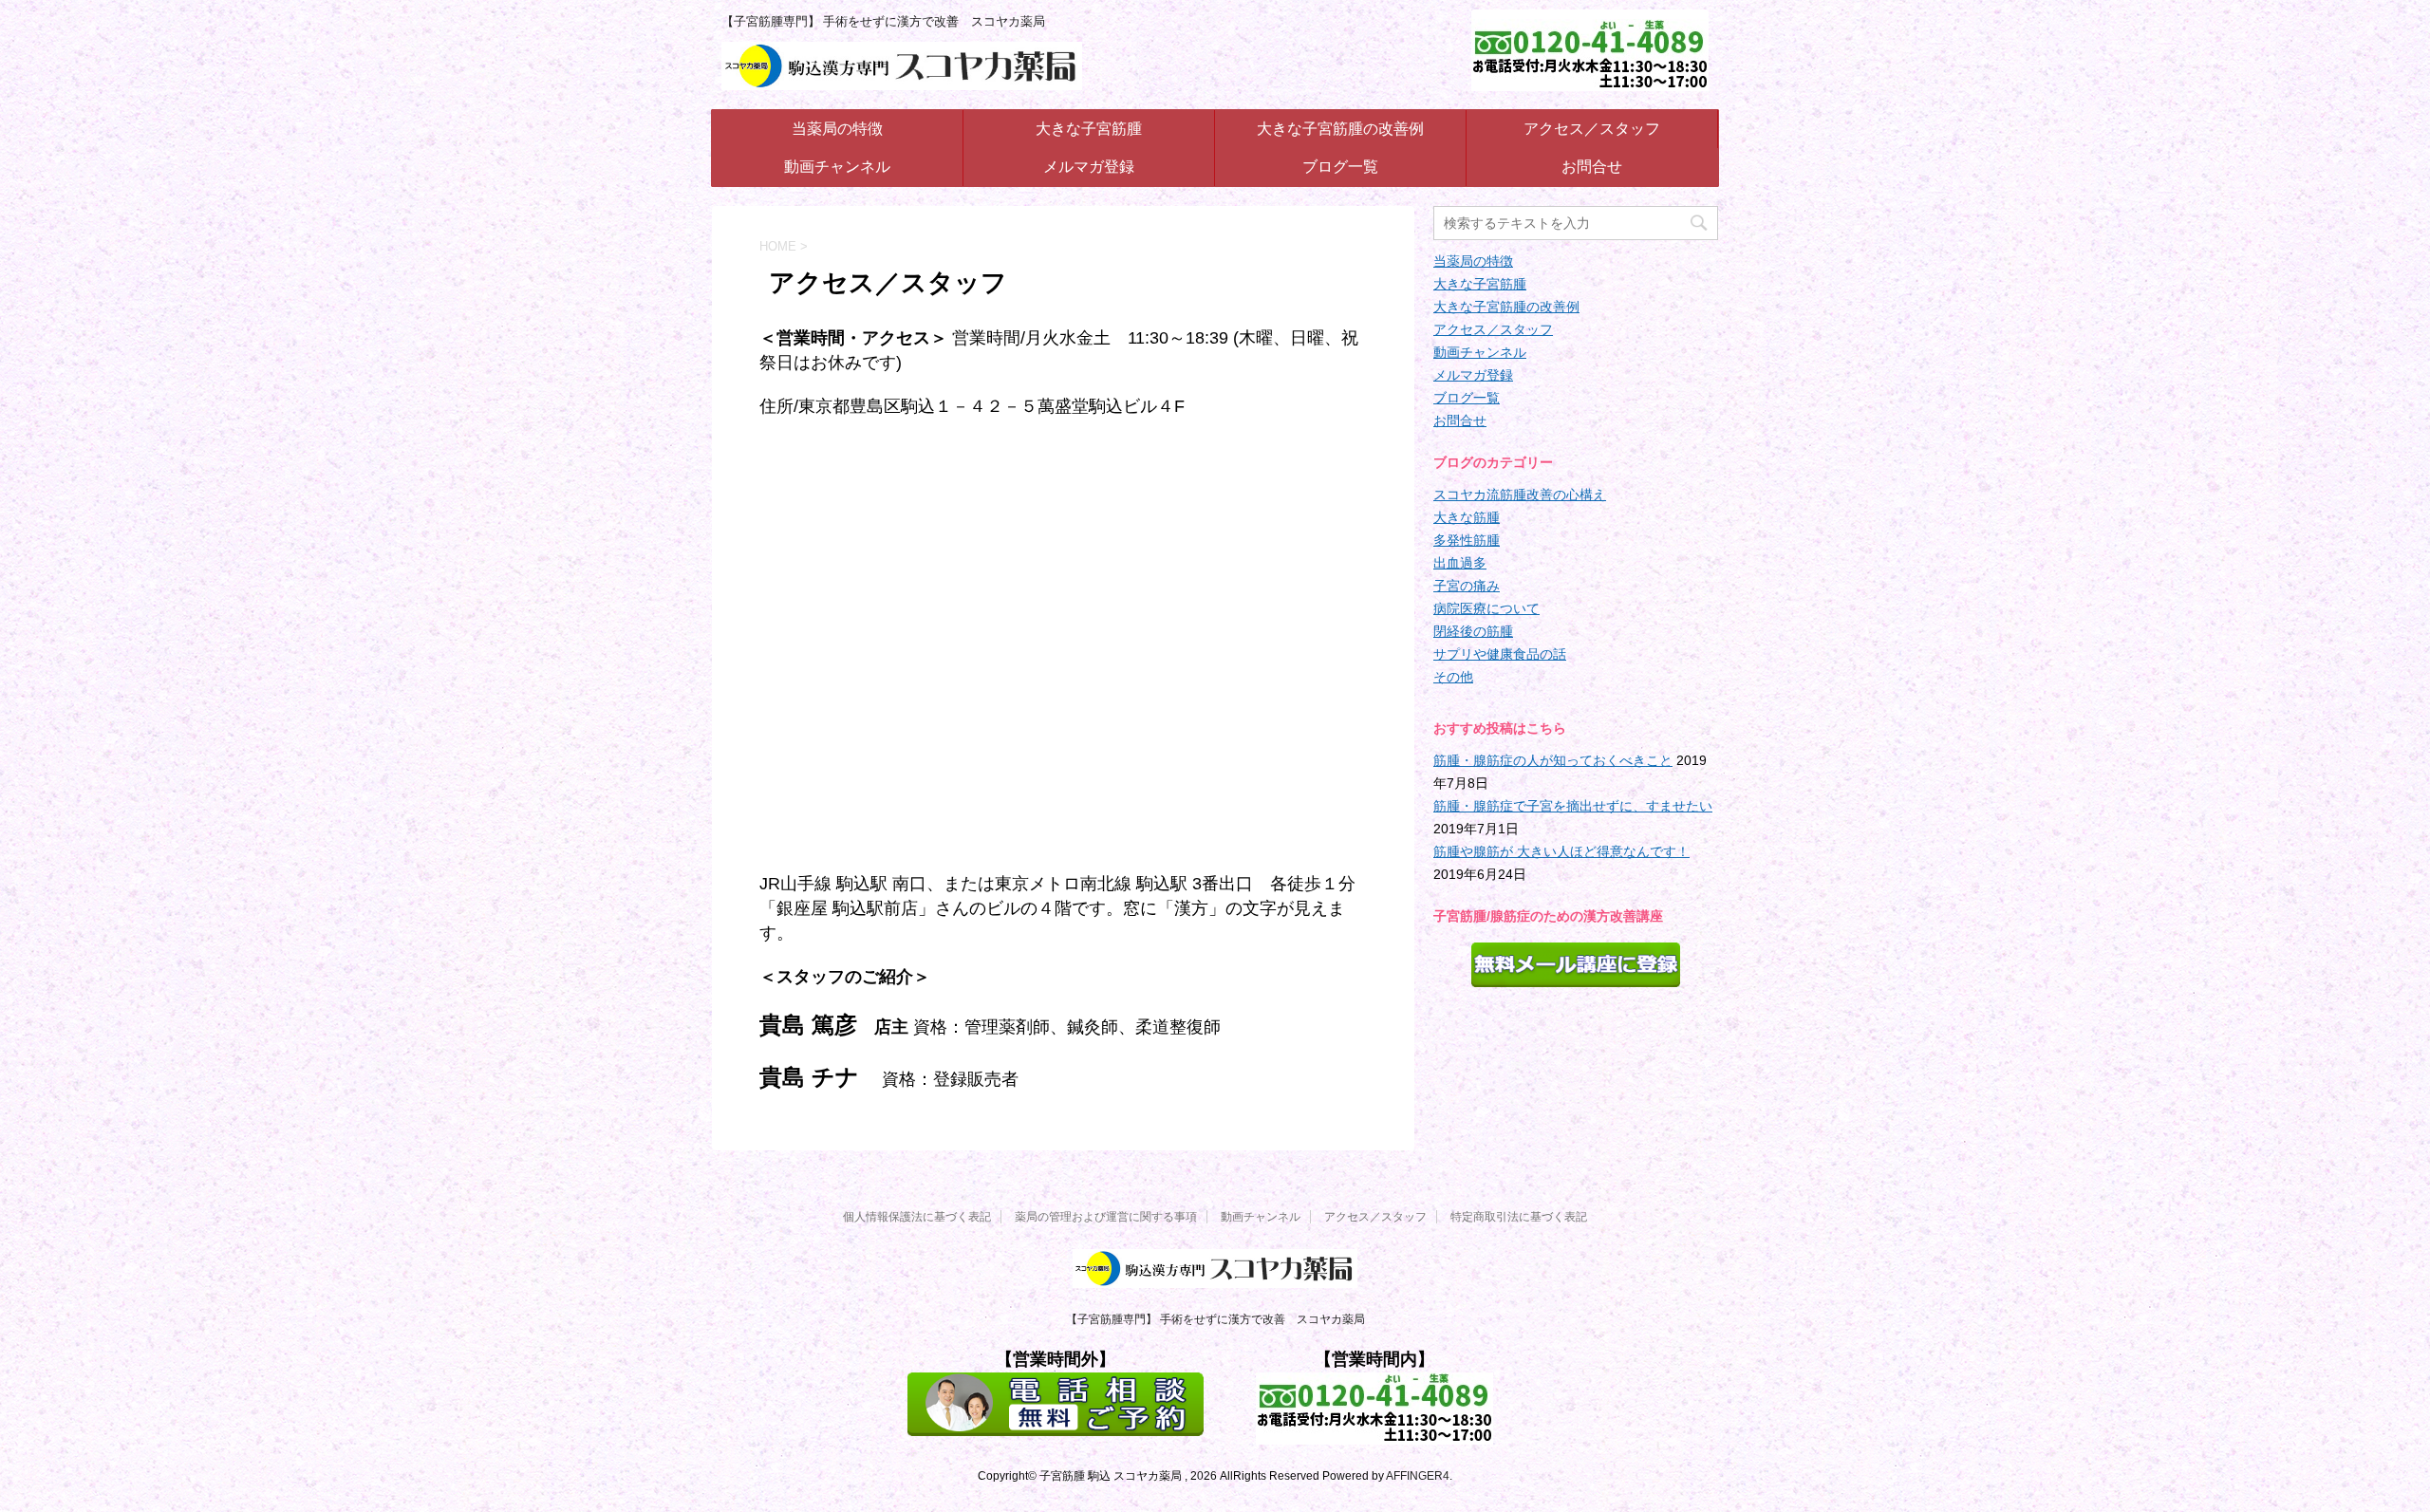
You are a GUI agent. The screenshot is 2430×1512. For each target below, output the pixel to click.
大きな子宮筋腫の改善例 (1340, 129)
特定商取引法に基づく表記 (1519, 1217)
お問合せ (1592, 167)
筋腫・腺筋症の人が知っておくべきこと (1553, 760)
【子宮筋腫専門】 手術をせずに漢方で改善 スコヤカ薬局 (1215, 1319)
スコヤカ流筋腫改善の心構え (1520, 495)
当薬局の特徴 (837, 129)
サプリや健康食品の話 (1500, 654)
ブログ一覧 (1340, 167)
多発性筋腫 (1467, 540)
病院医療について (1486, 608)
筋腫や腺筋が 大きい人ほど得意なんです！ (1561, 851)
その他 (1453, 677)
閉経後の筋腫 (1473, 631)
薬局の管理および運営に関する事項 (1106, 1217)
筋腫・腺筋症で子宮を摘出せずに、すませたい (1573, 806)
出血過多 (1460, 563)
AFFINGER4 (1418, 1476)
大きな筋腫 (1467, 517)
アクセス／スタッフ (1592, 129)
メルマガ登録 (1089, 167)
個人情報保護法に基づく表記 (917, 1217)
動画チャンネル (837, 167)
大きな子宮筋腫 (1089, 129)
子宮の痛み (1467, 586)
